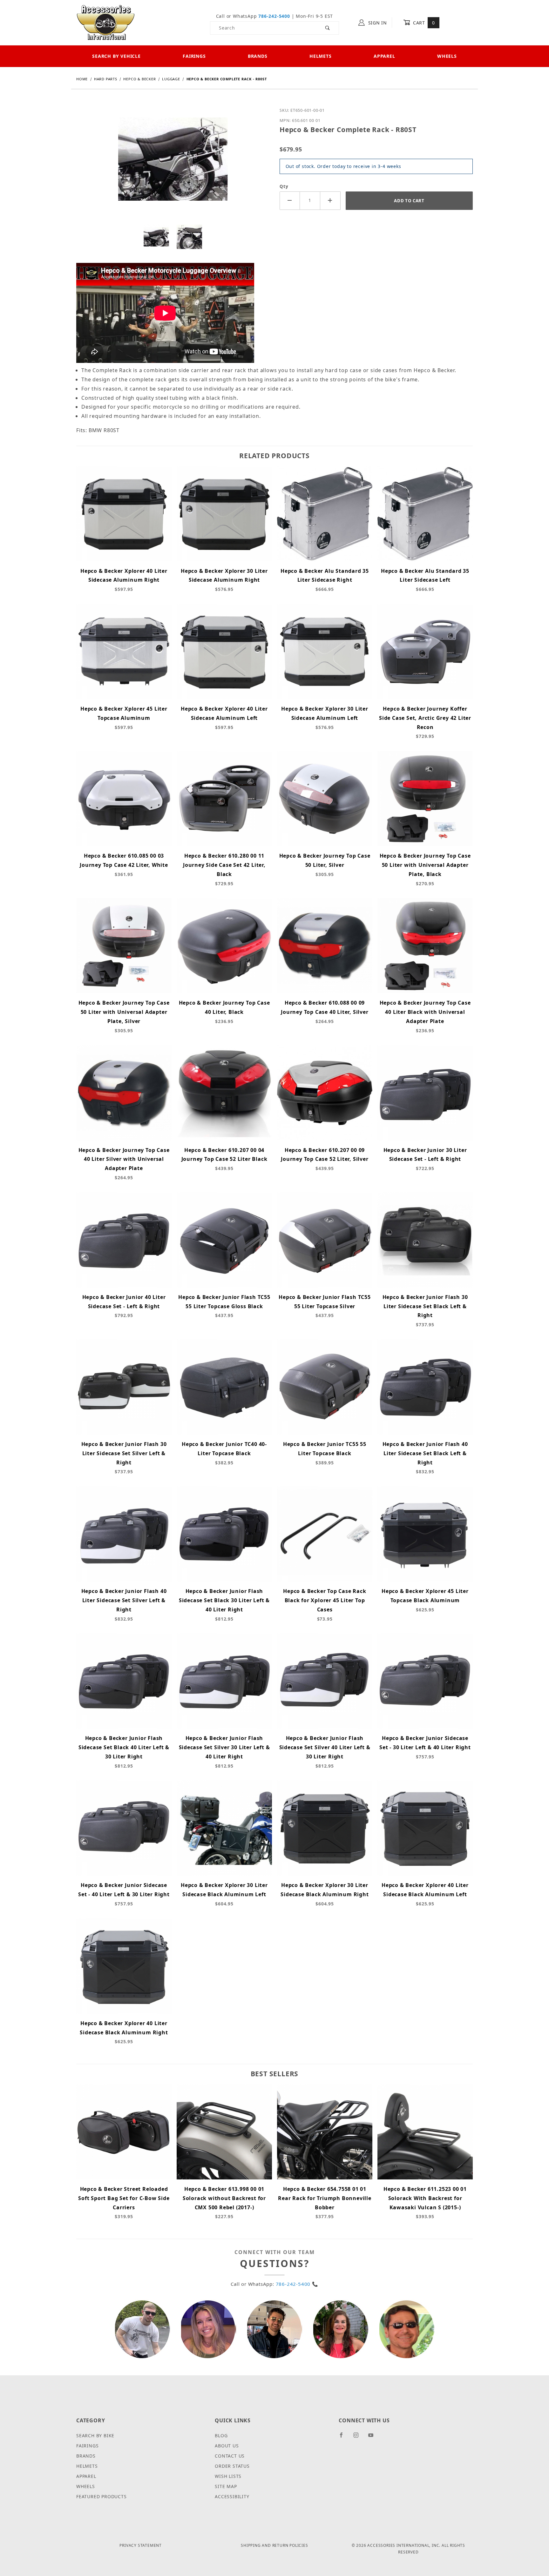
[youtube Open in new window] (374, 2438)
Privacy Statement (141, 2545)
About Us (227, 2446)
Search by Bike (95, 2435)
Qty (284, 186)
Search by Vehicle (116, 56)
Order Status (232, 2466)
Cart (423, 23)
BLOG (221, 2435)
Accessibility (232, 2496)
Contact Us (230, 2456)
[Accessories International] (106, 22)
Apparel (384, 56)
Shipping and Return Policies (274, 2545)
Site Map (226, 2486)
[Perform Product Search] (328, 28)
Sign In (377, 23)
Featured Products (102, 2496)
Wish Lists (228, 2476)
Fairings (194, 56)
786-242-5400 (274, 16)
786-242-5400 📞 (297, 2284)
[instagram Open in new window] (359, 2438)
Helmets (321, 56)
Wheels (447, 56)
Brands (258, 56)
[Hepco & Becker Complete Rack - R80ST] (173, 164)
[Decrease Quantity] (290, 201)
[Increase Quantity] (330, 201)
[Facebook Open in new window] (344, 2438)
